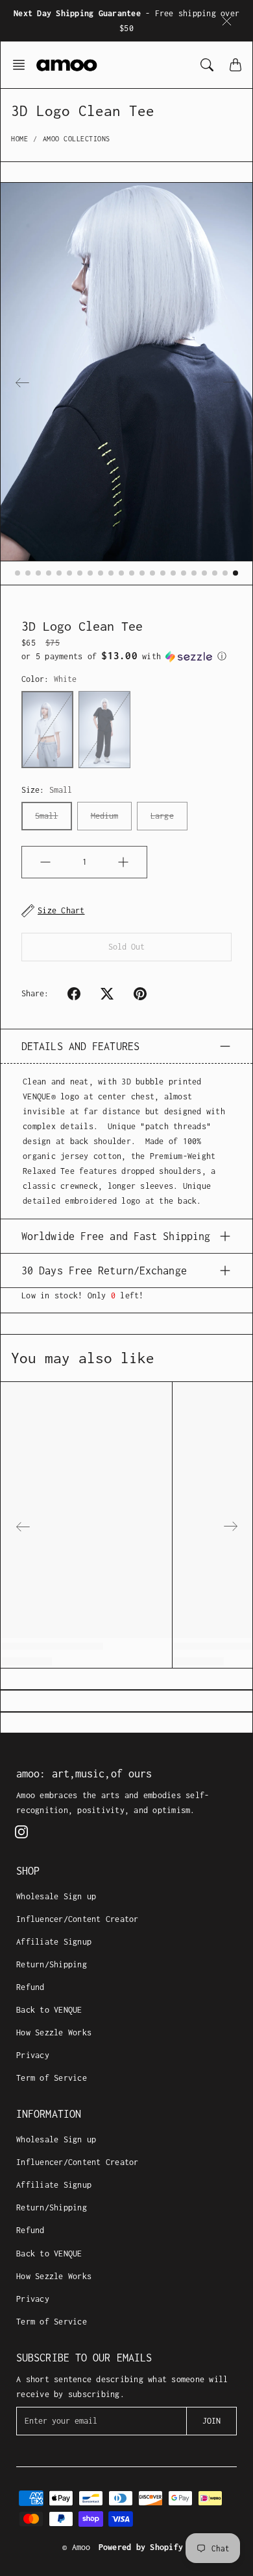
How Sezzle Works (54, 2032)
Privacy (33, 2055)
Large (162, 816)
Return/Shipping (52, 1964)
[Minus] (45, 862)
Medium (105, 816)
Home (19, 139)
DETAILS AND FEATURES (80, 1046)
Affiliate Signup (54, 1942)
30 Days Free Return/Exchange (104, 1270)
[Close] (227, 21)
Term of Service (52, 2078)
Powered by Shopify (141, 2547)
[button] (23, 65)
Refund (30, 1987)
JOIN (211, 2421)
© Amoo (77, 2547)
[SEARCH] (207, 65)
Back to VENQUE (49, 2010)
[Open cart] (235, 65)
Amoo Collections (77, 139)
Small (47, 816)
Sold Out (127, 947)
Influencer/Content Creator (78, 1919)
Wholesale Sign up (56, 1896)
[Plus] (123, 862)
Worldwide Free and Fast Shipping (116, 1236)
